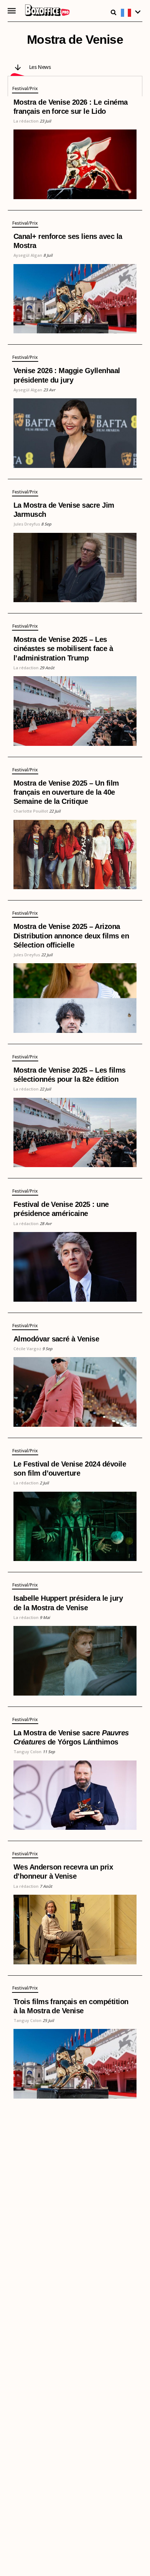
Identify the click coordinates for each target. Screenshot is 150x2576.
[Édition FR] (132, 13)
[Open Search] (114, 12)
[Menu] (12, 11)
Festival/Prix (25, 89)
